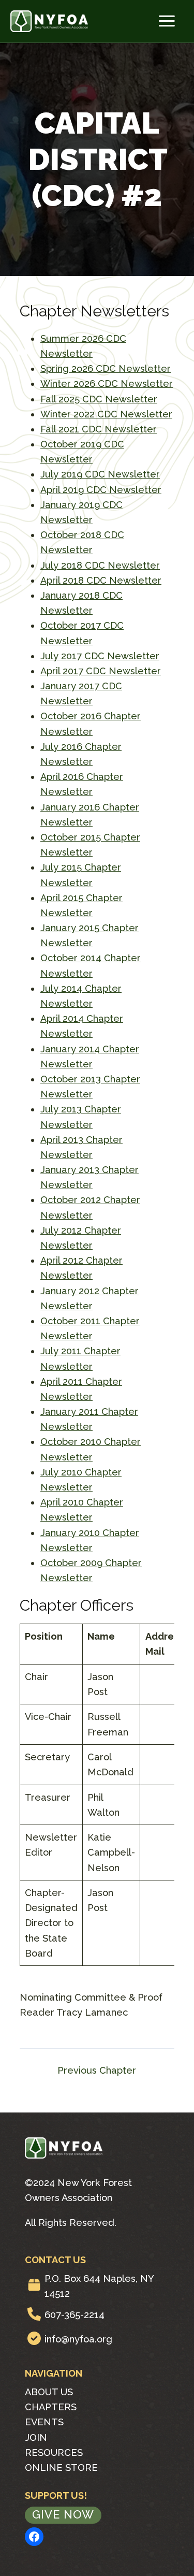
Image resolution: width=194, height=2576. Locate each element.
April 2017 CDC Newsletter (101, 671)
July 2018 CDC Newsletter (100, 565)
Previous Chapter (97, 2071)
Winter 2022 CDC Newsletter (106, 414)
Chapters (51, 2407)
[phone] (34, 2314)
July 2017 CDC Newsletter (100, 656)
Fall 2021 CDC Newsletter (99, 429)
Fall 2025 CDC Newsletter (99, 399)
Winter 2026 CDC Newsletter (107, 383)
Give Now (63, 2514)
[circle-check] (34, 2338)
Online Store (61, 2468)
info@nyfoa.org (78, 2339)
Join (36, 2437)
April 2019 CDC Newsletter (101, 490)
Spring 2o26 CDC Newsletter (106, 368)
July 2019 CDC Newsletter (100, 474)
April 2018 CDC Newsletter (101, 580)
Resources (54, 2452)
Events (44, 2422)
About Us (49, 2392)
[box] (34, 2285)
